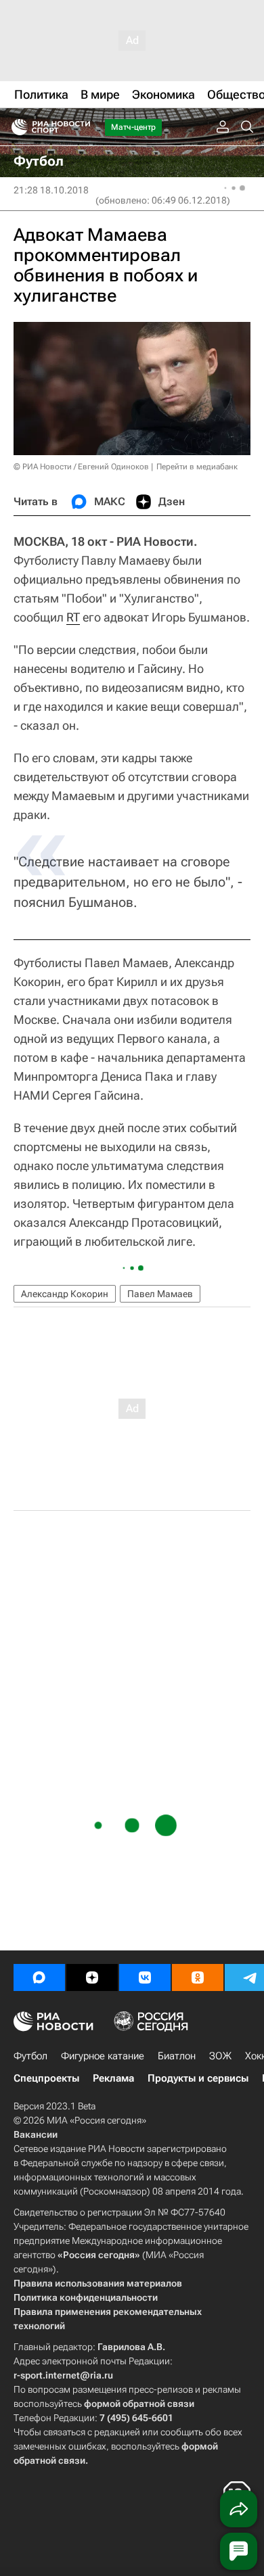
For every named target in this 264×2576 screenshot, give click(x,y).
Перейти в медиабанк (197, 467)
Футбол (30, 2056)
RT (73, 617)
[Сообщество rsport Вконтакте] (145, 1977)
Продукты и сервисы (198, 2078)
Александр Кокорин (65, 1294)
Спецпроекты (46, 2078)
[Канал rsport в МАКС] (39, 1977)
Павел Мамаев (160, 1294)
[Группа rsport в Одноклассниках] (198, 1977)
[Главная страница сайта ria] (15, 127)
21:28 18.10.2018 (51, 190)
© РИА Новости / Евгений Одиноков (81, 467)
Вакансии (36, 2134)
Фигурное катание (103, 2056)
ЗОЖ (220, 2056)
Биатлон (177, 2056)
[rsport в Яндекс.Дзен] (92, 1977)
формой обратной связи (139, 2404)
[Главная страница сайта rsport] (81, 127)
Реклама (113, 2078)
